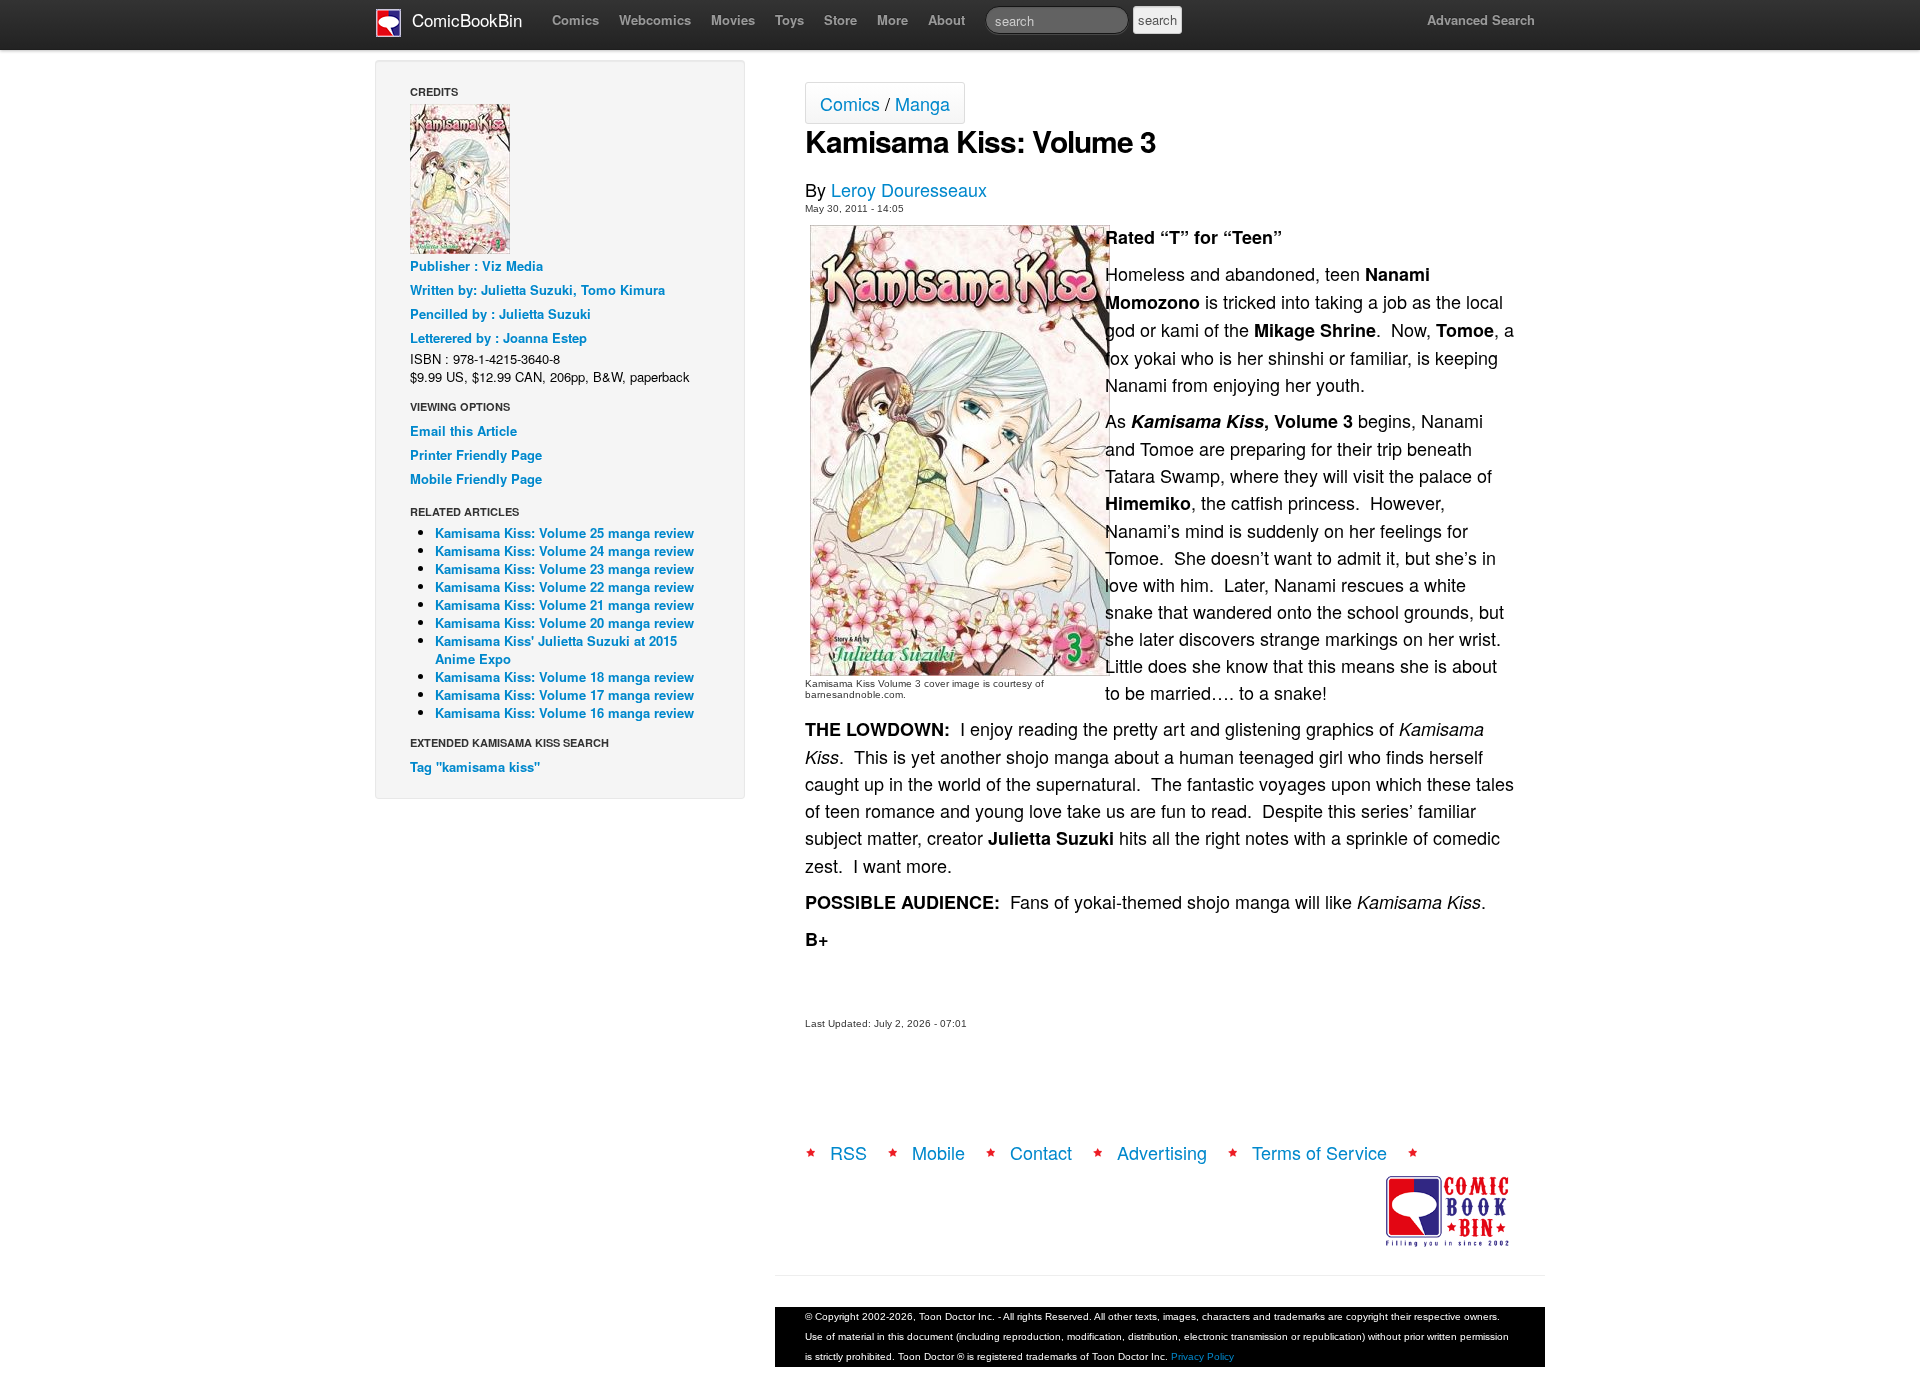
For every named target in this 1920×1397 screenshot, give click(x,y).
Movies (733, 19)
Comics (575, 19)
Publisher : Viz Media (476, 265)
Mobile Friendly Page (476, 478)
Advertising (1162, 1152)
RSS (848, 1152)
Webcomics (655, 19)
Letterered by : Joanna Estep (498, 337)
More (892, 19)
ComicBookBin (462, 19)
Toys (789, 19)
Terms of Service (1319, 1152)
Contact (1041, 1152)
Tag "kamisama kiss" (475, 766)
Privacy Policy (1202, 1356)
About (946, 19)
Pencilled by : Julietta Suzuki (500, 313)
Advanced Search (1481, 19)
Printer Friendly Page (476, 454)
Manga (922, 103)
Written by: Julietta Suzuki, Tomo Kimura (537, 289)
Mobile (938, 1152)
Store (840, 19)
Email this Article (463, 430)
